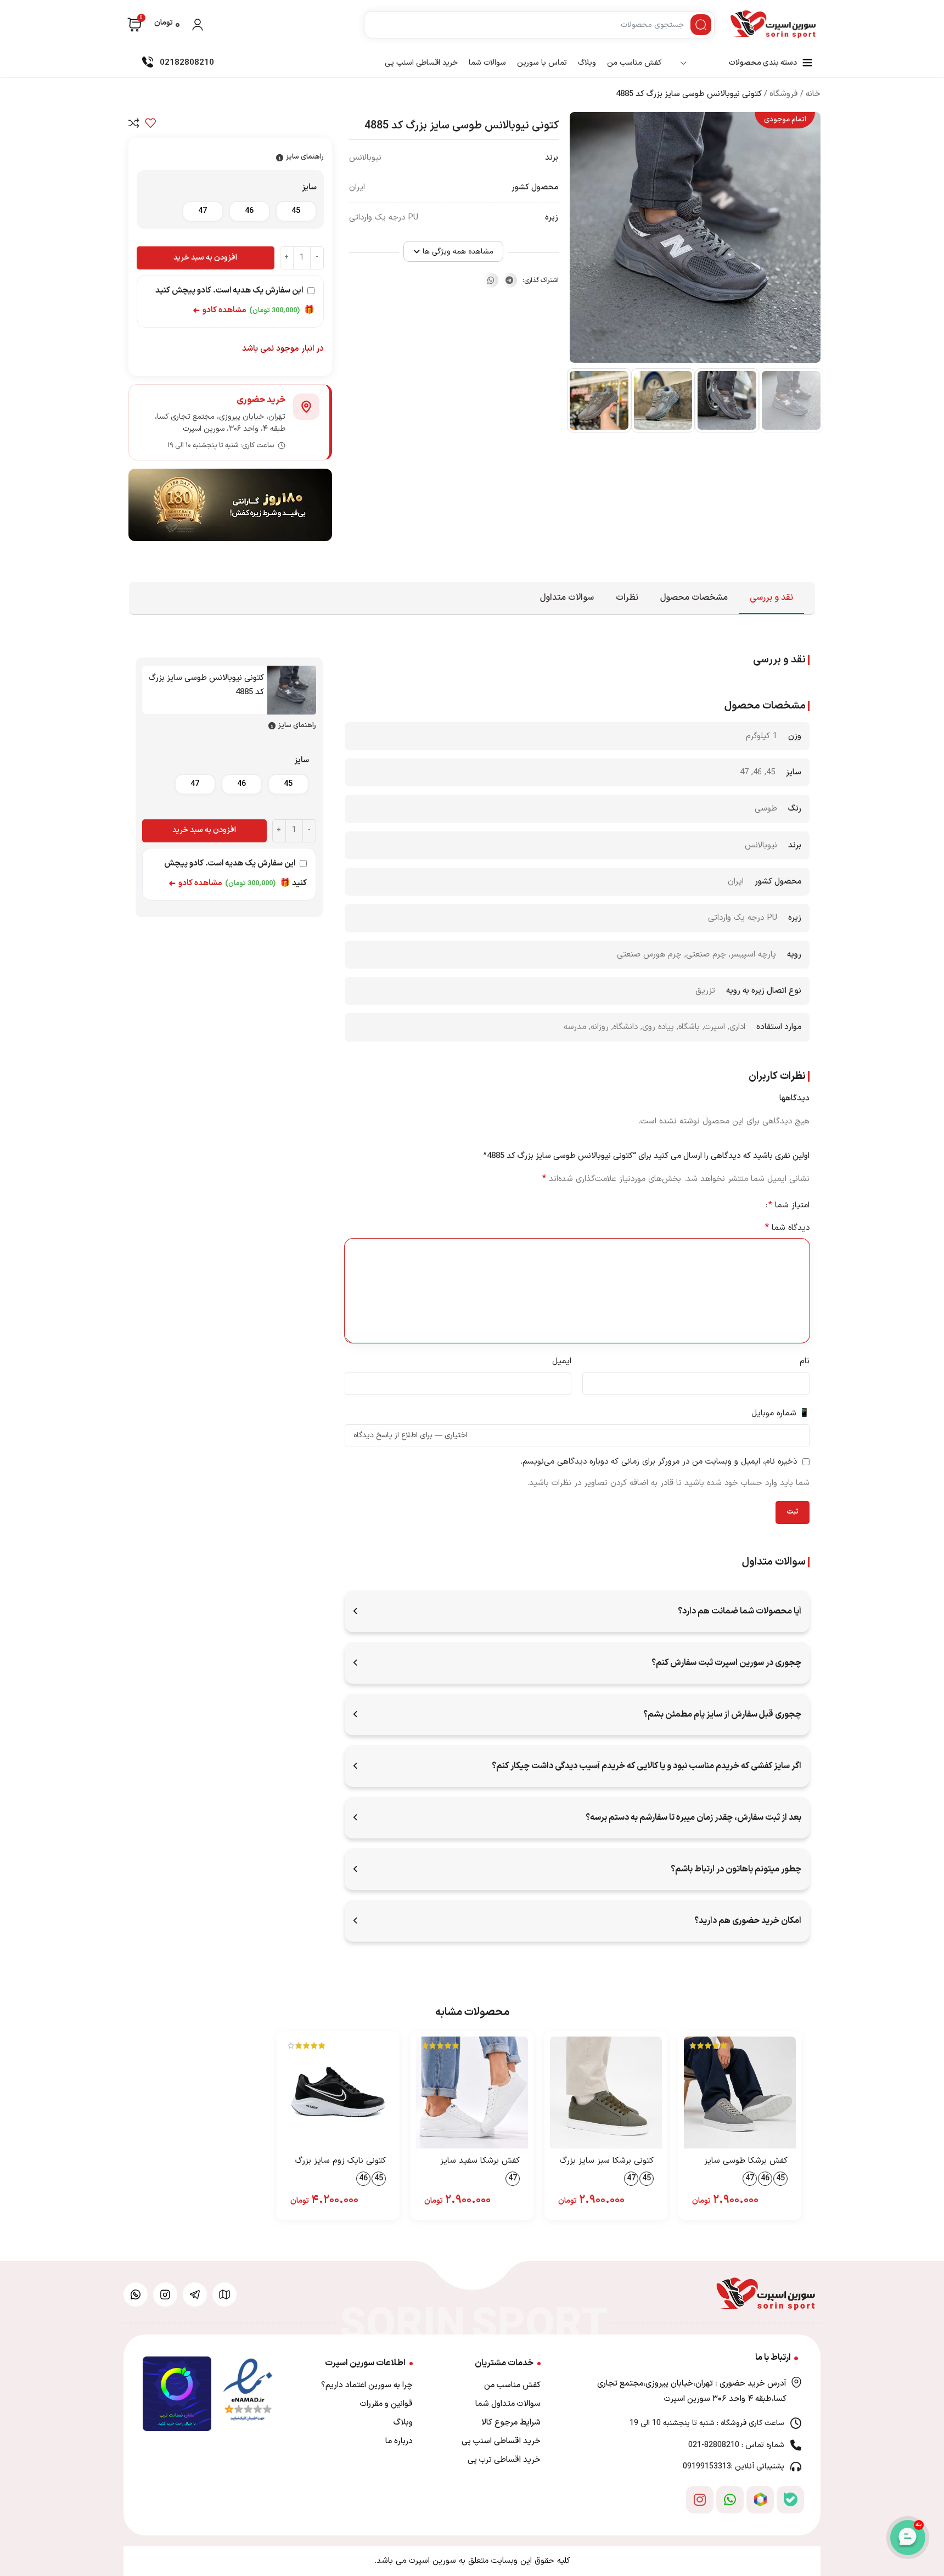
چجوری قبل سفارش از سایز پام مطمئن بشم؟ (722, 1714)
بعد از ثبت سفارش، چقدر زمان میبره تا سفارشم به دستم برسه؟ (693, 1818)
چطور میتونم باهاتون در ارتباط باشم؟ (736, 1869)
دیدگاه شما (787, 1228)
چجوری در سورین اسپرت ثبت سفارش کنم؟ (726, 1663)
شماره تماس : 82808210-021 (736, 2445)
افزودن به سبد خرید (205, 258)
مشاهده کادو (220, 310)
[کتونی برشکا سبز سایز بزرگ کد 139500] (606, 2093)
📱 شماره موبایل (780, 1413)
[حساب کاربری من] (198, 25)
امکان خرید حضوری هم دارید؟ (748, 1921)
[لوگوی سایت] (773, 25)
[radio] (296, 211)
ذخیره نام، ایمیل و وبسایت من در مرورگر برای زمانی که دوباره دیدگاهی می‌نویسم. (659, 1462)
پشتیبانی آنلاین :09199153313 (734, 2467)
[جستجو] (701, 25)
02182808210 (187, 63)
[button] (510, 280)
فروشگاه (784, 94)
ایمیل (562, 1361)
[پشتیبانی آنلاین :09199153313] (796, 2467)
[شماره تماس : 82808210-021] (796, 2445)
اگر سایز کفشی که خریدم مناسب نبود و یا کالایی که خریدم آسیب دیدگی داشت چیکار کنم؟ (647, 1766)
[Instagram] (700, 2500)
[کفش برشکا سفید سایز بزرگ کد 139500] (472, 2093)
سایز (309, 187)
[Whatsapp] (730, 2500)
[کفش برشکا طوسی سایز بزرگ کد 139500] (740, 2093)
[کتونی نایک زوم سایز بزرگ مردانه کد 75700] (338, 2093)
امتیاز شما (789, 1205)
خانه (813, 94)
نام (805, 1361)
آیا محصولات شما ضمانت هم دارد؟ (740, 1611)
